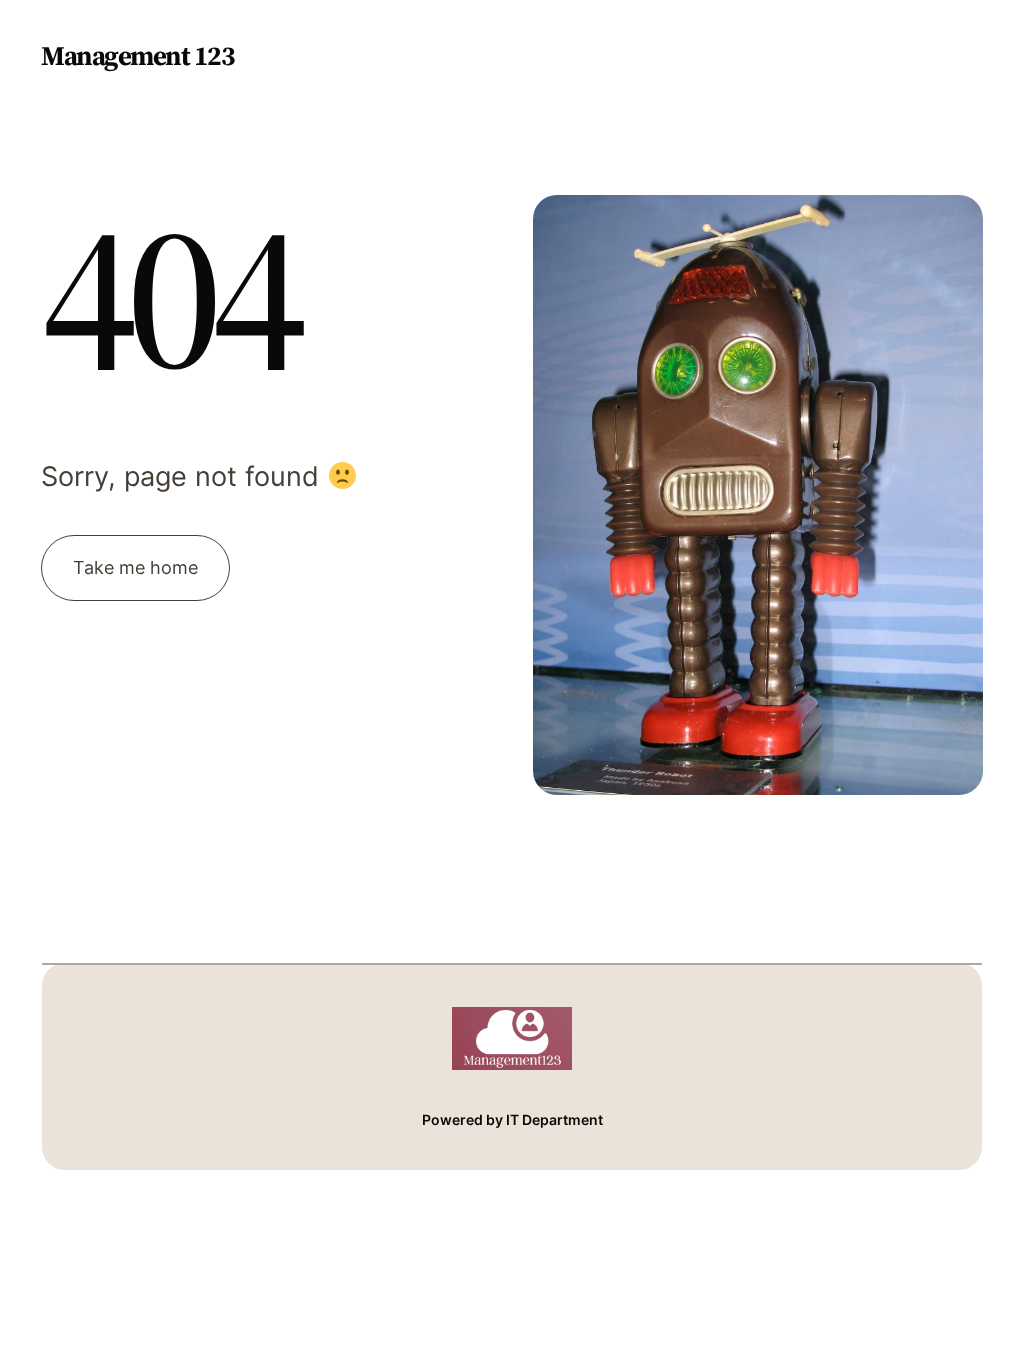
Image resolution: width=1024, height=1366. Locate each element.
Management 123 (137, 55)
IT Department (554, 1119)
